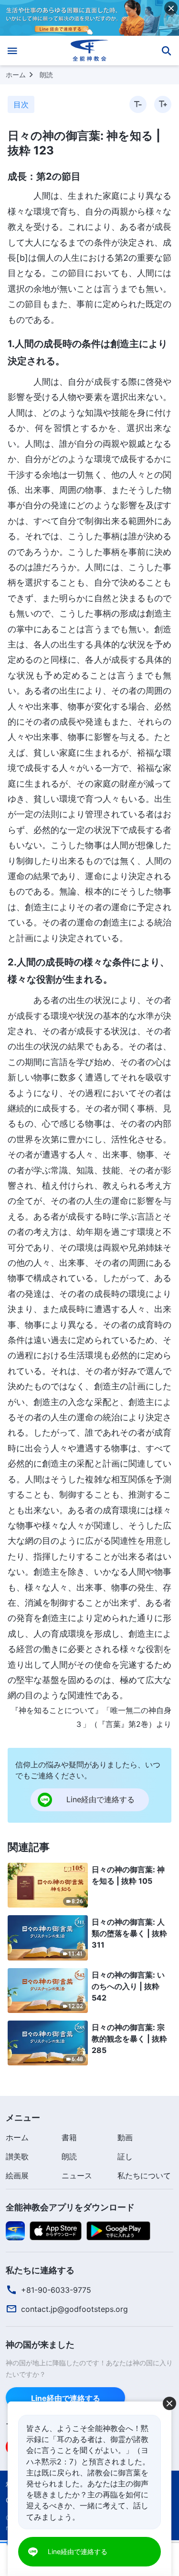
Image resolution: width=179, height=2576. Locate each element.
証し (125, 2156)
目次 (21, 104)
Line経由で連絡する (66, 2398)
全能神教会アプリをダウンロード (70, 2207)
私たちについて (144, 2176)
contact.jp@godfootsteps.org (74, 2309)
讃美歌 (17, 2156)
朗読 (46, 75)
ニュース (77, 2176)
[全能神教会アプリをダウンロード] (15, 2230)
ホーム (16, 75)
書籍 (69, 2137)
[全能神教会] (89, 51)
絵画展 (17, 2176)
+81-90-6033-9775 (56, 2290)
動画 (125, 2137)
